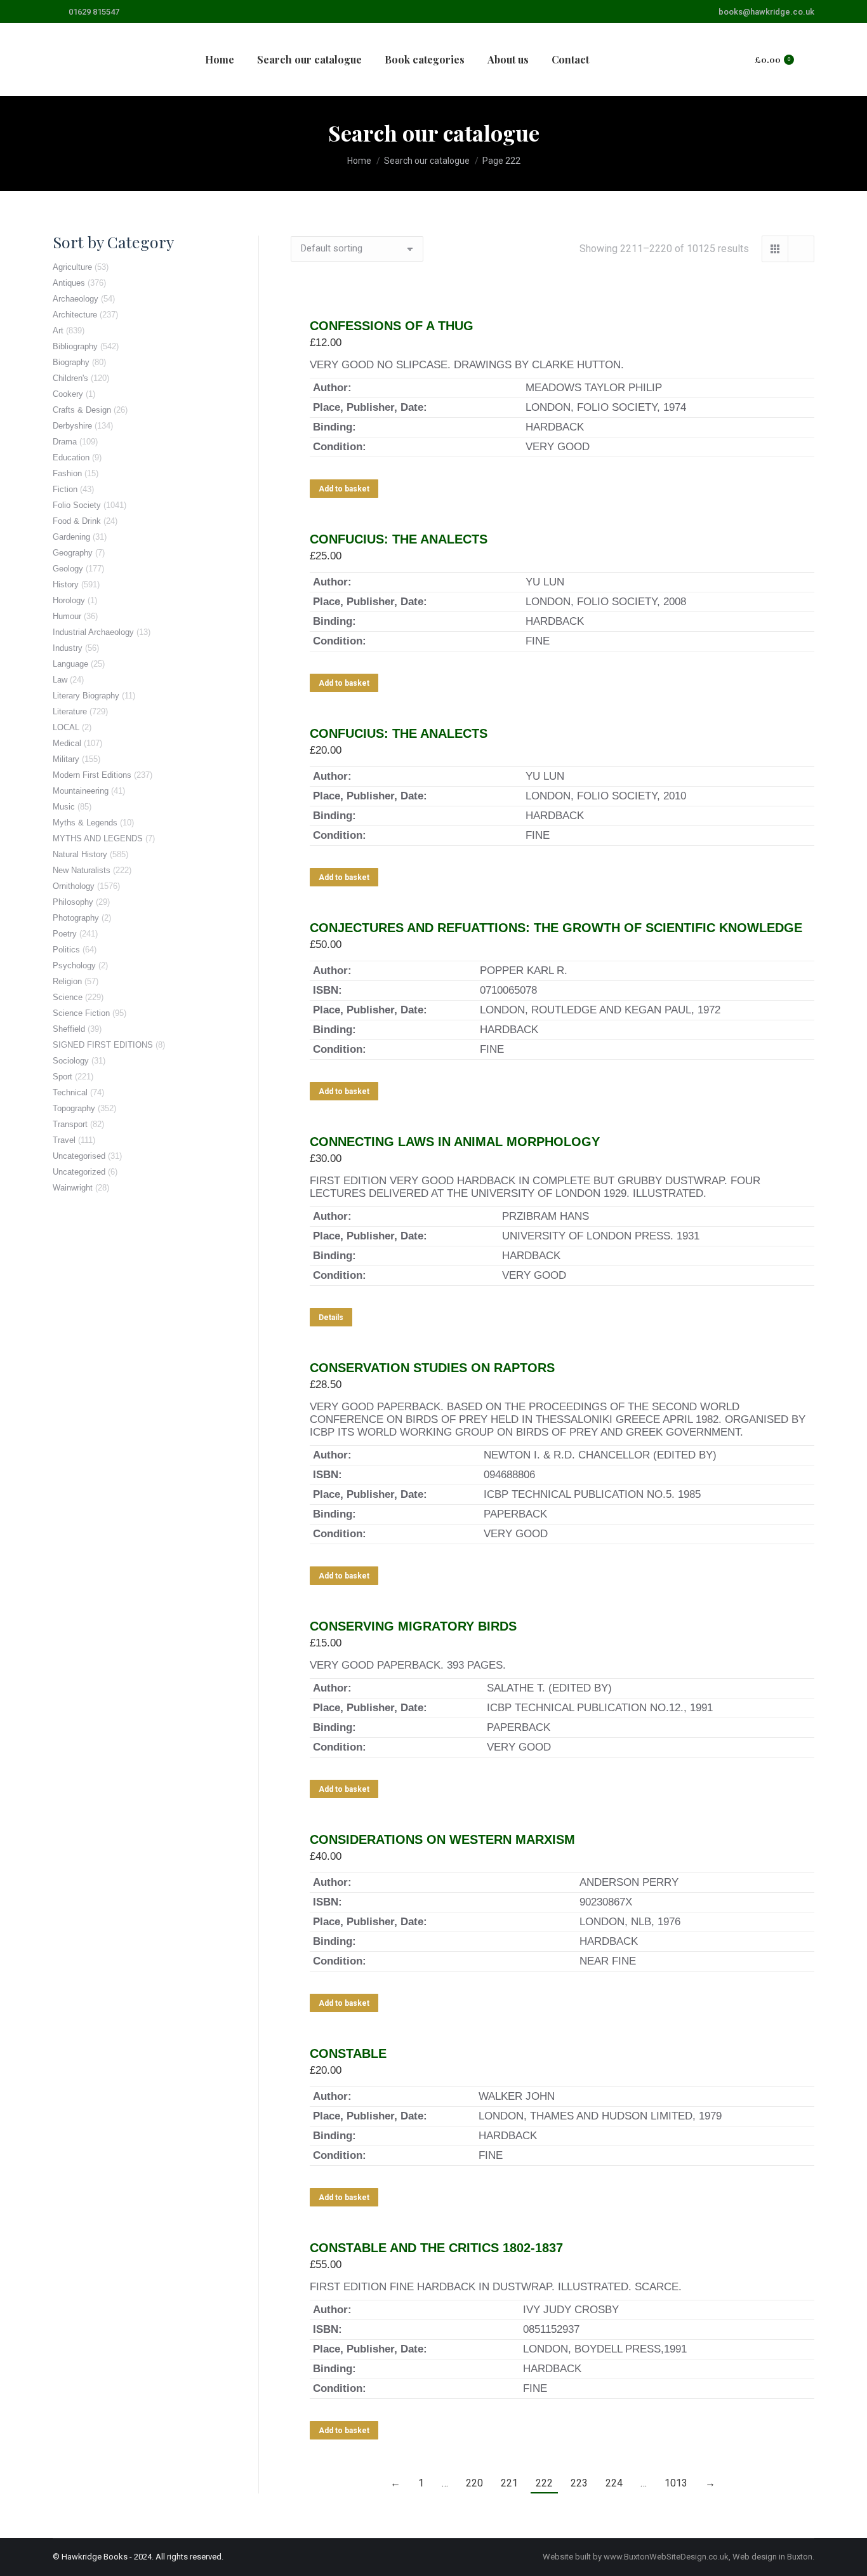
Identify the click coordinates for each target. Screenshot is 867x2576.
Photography (76, 918)
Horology (69, 600)
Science (68, 997)
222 (544, 2483)
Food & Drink (77, 521)
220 (474, 2483)
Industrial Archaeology (93, 632)
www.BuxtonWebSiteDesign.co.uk (666, 2557)
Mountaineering (81, 791)
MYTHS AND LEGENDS (98, 838)
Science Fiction (81, 1013)
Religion (67, 981)
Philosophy (73, 902)
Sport (63, 1077)
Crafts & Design (82, 410)
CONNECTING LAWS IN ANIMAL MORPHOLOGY (455, 1142)
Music (64, 807)
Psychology (74, 965)
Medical (67, 743)
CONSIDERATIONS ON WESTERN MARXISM (442, 1839)
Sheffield (69, 1029)
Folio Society (77, 505)
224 (614, 2483)
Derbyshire (72, 426)
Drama (65, 442)
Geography (73, 553)
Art (58, 330)
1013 (676, 2483)
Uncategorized (79, 1172)
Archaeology (76, 299)
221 (509, 2483)
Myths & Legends (85, 823)
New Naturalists (82, 870)
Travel (64, 1140)
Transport (70, 1124)
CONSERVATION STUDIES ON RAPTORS (432, 1368)
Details (331, 1318)
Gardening (71, 537)
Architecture (75, 315)
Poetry (65, 934)
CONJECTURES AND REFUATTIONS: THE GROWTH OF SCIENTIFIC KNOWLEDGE (556, 928)
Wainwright (73, 1188)
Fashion (67, 473)
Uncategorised (79, 1156)
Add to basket (344, 489)
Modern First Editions (92, 775)
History (66, 584)
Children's (70, 378)
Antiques (69, 283)
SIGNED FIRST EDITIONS (103, 1045)
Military (66, 759)
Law (60, 680)
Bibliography (75, 346)
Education (71, 457)
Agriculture (72, 267)
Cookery (68, 394)
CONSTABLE (348, 2053)
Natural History (80, 854)
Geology (68, 569)
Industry (68, 648)
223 (579, 2483)
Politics (66, 950)
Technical (70, 1092)
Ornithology (74, 886)
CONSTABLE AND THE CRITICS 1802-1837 (436, 2248)
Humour (67, 616)
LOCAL (66, 727)
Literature (70, 711)
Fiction (65, 489)
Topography (74, 1108)
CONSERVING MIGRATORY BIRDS (413, 1626)
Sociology (71, 1061)
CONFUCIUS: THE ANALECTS (399, 539)
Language (70, 664)
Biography (71, 362)
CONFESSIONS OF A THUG (392, 326)
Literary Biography (86, 696)
